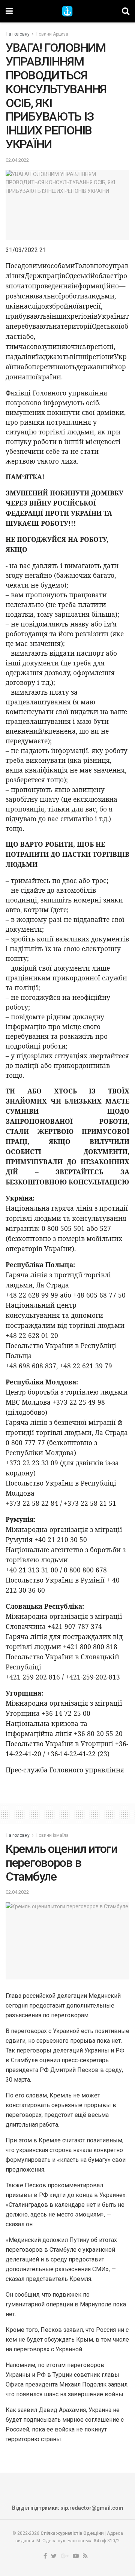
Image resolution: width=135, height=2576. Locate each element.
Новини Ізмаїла (52, 1835)
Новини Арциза (52, 34)
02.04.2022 (17, 160)
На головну (18, 34)
